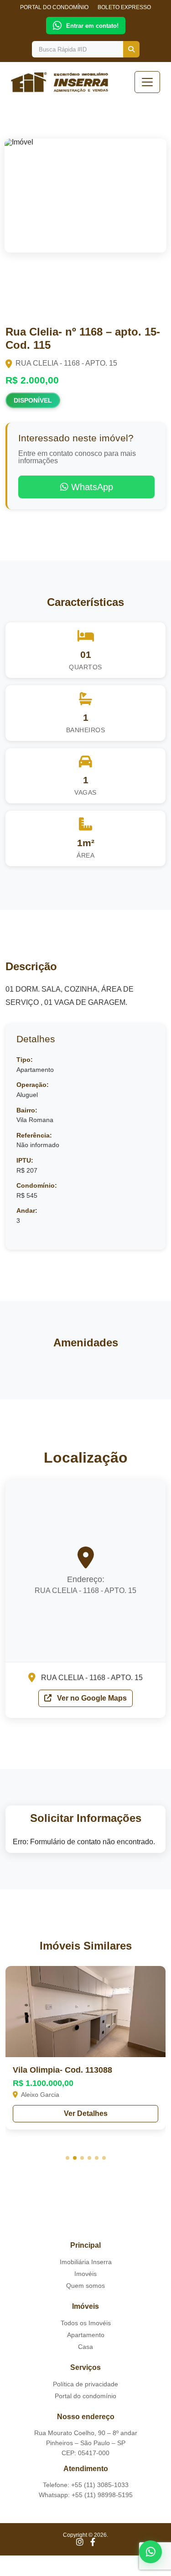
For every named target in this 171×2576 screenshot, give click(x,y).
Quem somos (85, 2286)
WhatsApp (91, 487)
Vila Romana (35, 1120)
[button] (67, 2158)
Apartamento (35, 1070)
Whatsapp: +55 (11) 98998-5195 (86, 2495)
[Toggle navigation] (147, 82)
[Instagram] (80, 2542)
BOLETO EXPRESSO (124, 7)
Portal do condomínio (85, 2396)
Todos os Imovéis (86, 2323)
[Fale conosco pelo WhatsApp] (150, 2552)
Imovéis (85, 2274)
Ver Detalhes (86, 2113)
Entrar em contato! (92, 26)
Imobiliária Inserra (86, 2262)
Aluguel (27, 1095)
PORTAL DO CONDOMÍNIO (54, 7)
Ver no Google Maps (91, 1698)
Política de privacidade (85, 2384)
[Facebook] (93, 2542)
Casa (85, 2347)
